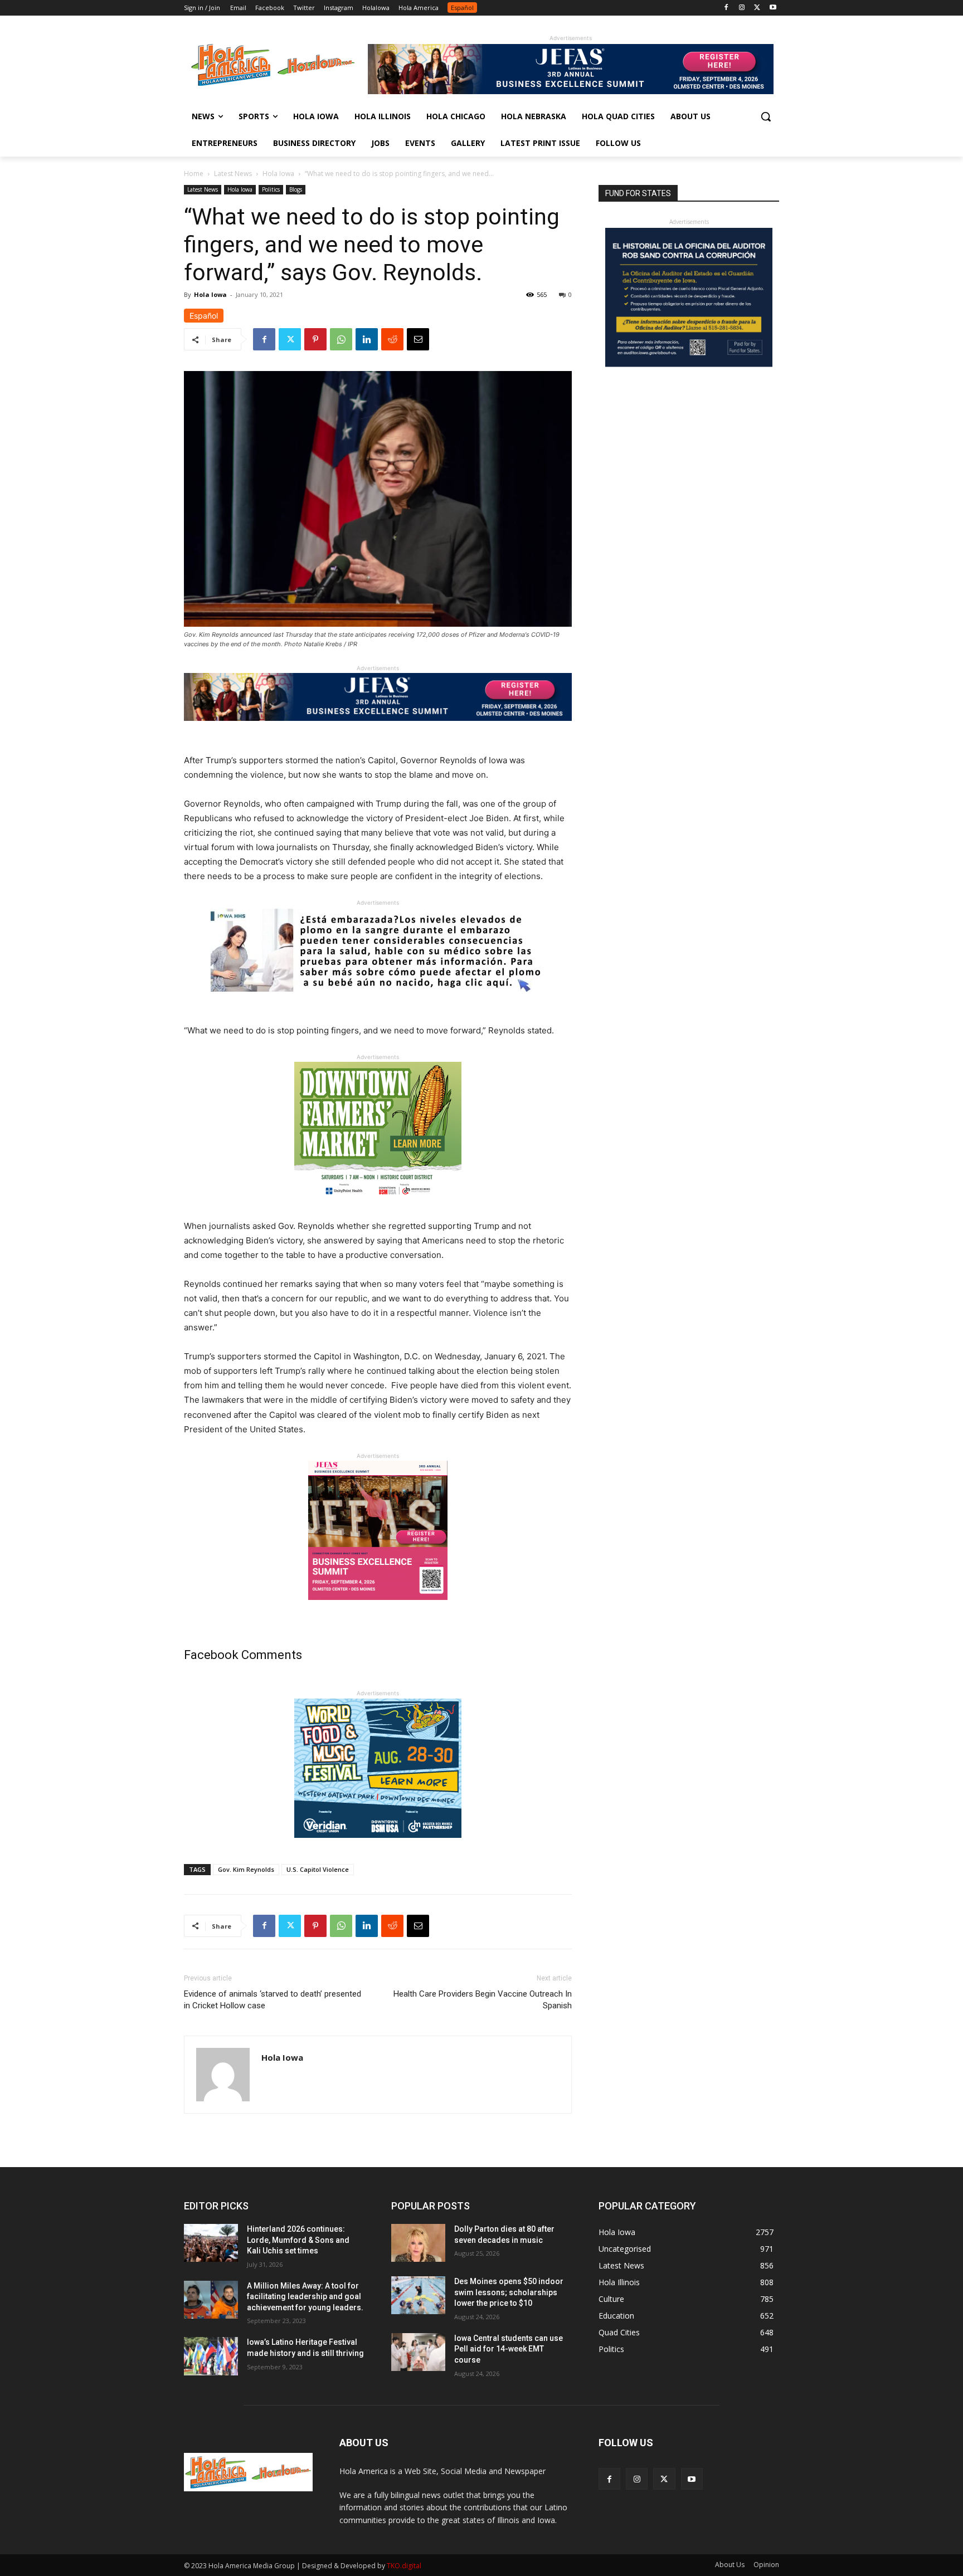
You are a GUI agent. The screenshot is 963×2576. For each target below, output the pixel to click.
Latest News (233, 174)
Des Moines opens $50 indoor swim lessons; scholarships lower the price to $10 (509, 2292)
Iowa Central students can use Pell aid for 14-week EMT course (509, 2349)
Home (194, 174)
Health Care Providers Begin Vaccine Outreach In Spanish (483, 2000)
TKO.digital (404, 2566)
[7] (378, 1609)
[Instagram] (742, 8)
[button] (766, 116)
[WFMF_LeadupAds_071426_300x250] (378, 1846)
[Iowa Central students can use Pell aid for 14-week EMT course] (418, 2352)
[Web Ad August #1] (378, 1000)
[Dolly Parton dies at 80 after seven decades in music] (418, 2243)
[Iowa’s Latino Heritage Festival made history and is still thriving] (211, 2356)
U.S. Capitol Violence (318, 1869)
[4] (571, 91)
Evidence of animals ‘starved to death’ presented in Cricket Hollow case (273, 2000)
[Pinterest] (315, 339)
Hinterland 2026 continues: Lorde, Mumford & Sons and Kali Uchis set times (298, 2240)
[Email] (418, 339)
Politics (271, 189)
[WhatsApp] (341, 339)
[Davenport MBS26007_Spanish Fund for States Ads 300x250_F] (689, 364)
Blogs (296, 189)
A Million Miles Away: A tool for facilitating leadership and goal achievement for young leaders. (305, 2297)
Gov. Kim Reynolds (246, 1869)
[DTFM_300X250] (378, 1210)
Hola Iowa (278, 174)
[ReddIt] (392, 339)
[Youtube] (773, 8)
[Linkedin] (367, 339)
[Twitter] (757, 8)
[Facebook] (726, 8)
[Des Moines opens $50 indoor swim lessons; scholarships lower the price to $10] (418, 2295)
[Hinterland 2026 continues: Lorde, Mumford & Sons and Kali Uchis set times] (211, 2243)
